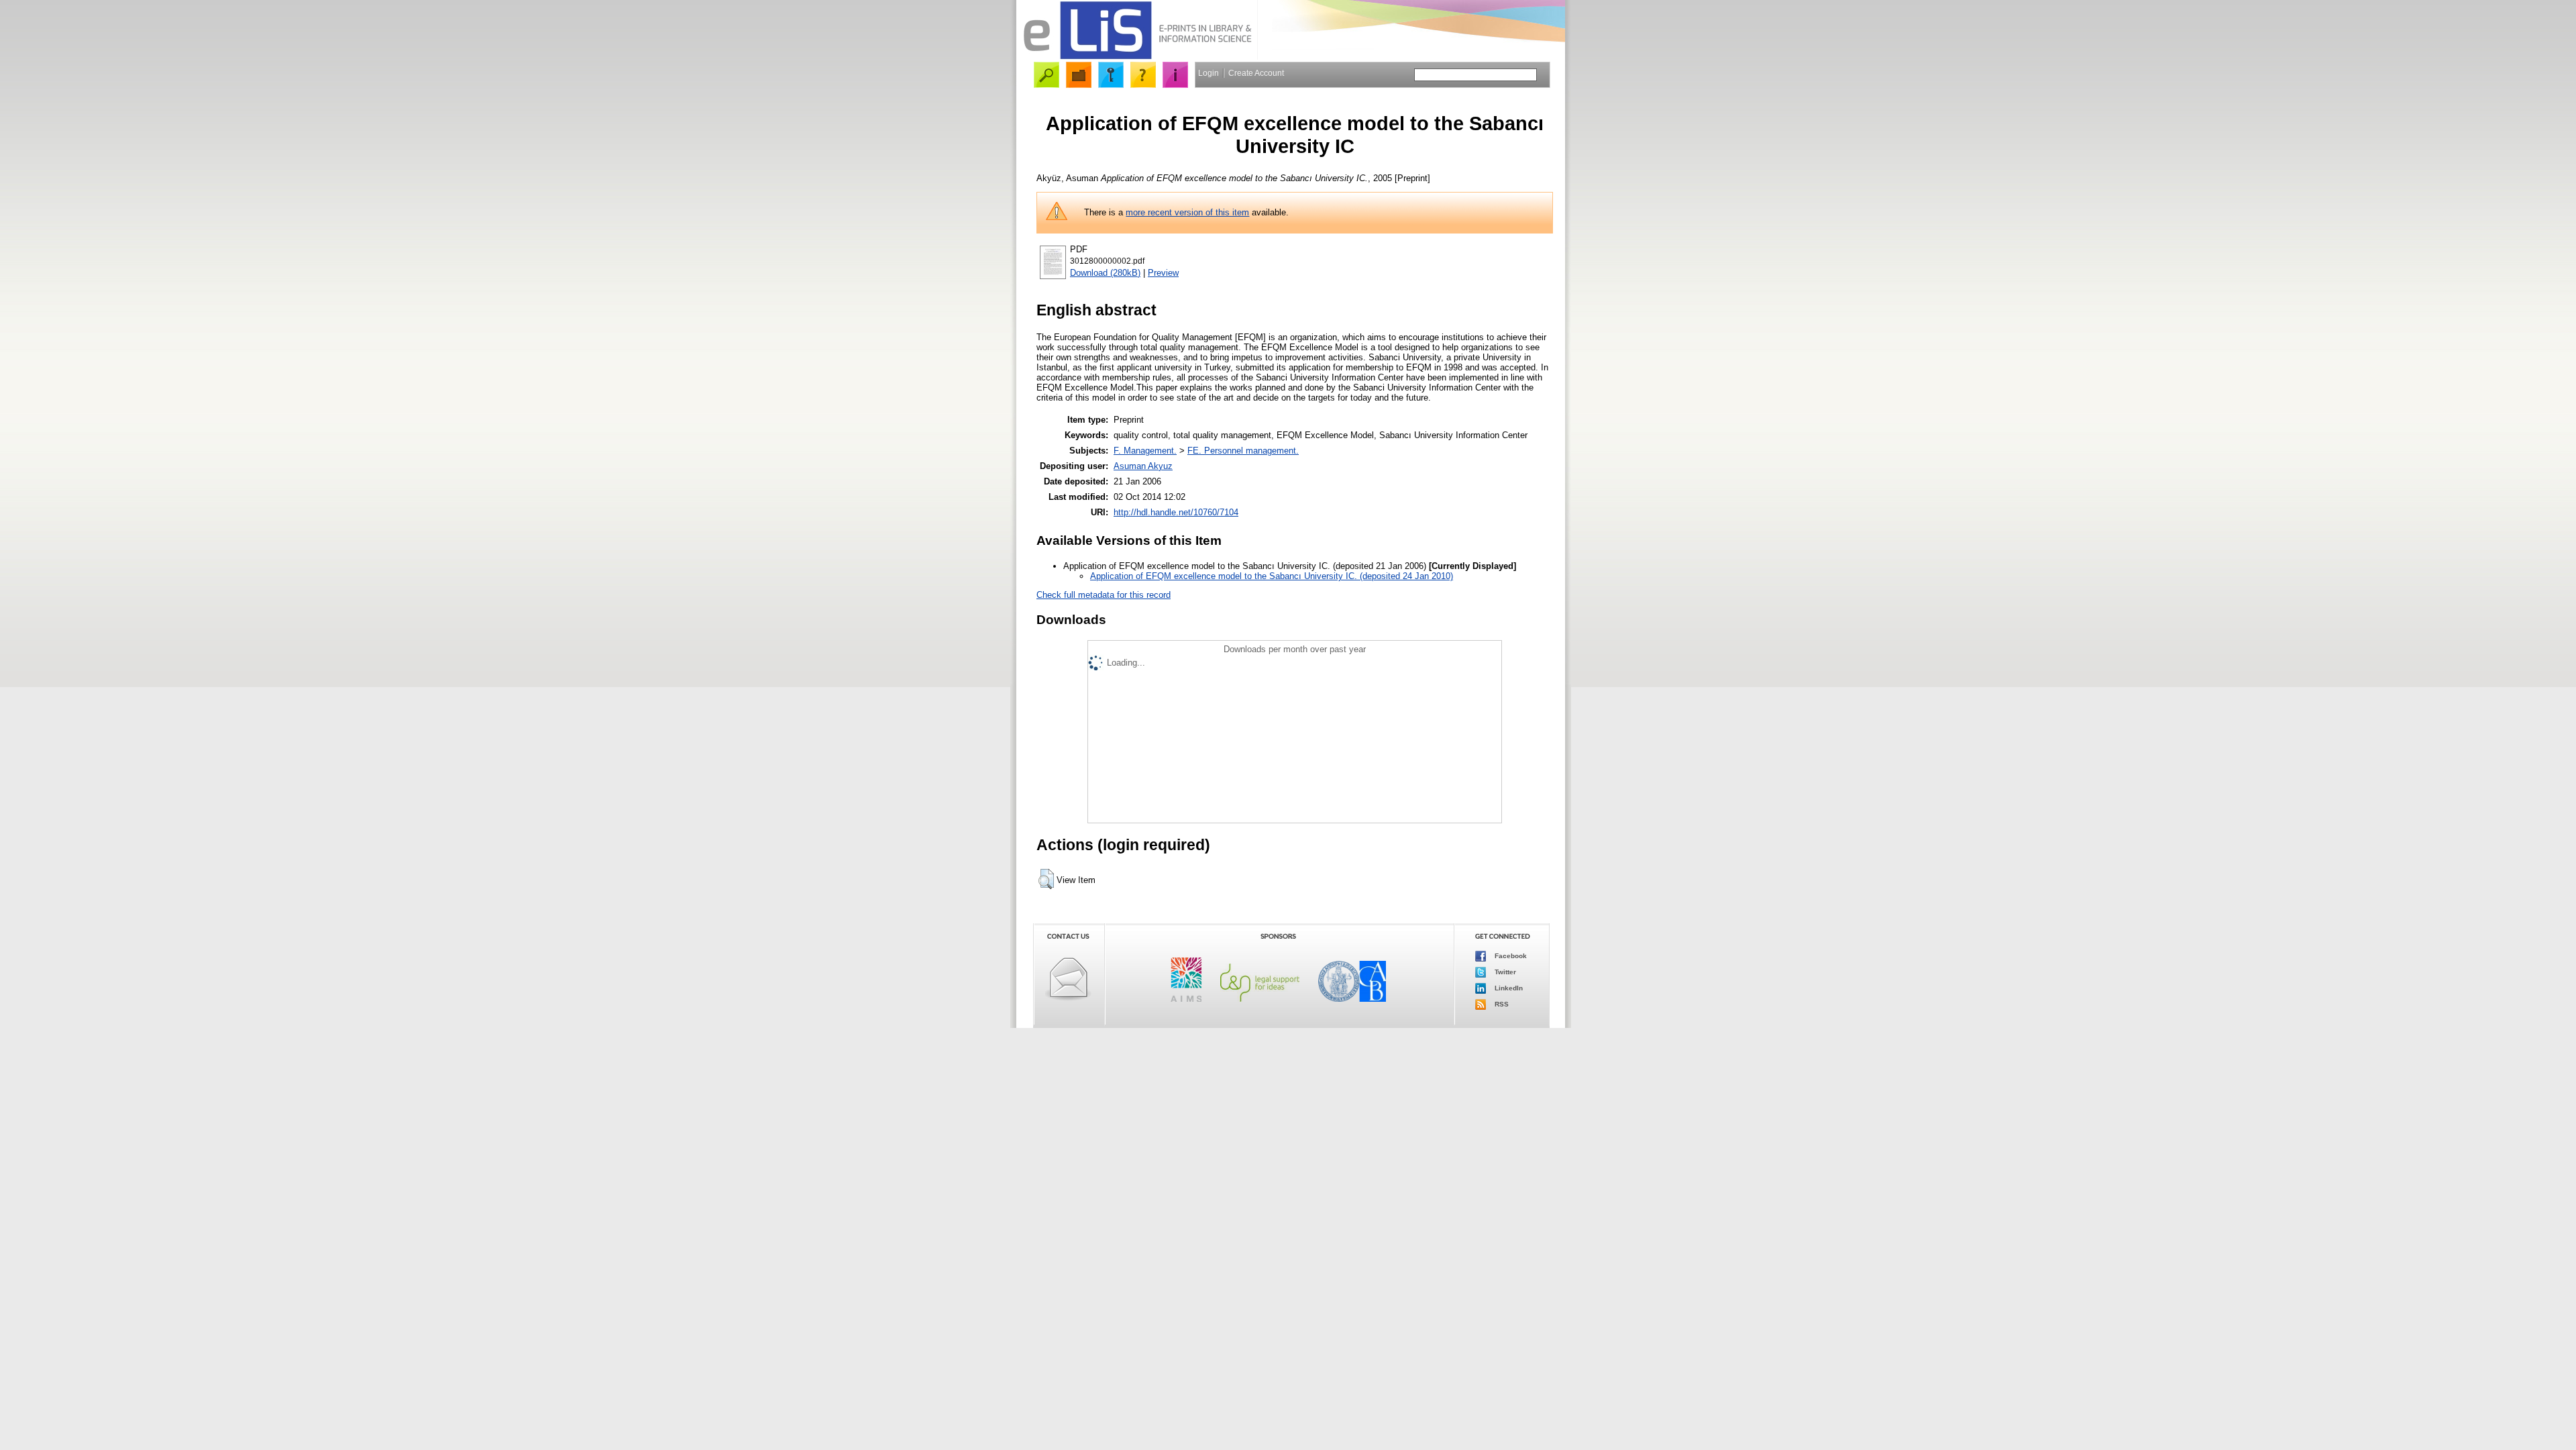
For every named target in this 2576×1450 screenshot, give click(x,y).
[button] (1046, 879)
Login (1209, 73)
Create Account (1256, 73)
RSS (1501, 1004)
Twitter (1504, 972)
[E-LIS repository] (1137, 57)
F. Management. (1145, 451)
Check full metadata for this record (1104, 595)
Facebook (1510, 956)
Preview (1163, 273)
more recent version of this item (1187, 212)
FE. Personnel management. (1243, 451)
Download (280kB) (1105, 273)
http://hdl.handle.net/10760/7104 (1176, 512)
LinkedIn (1508, 988)
